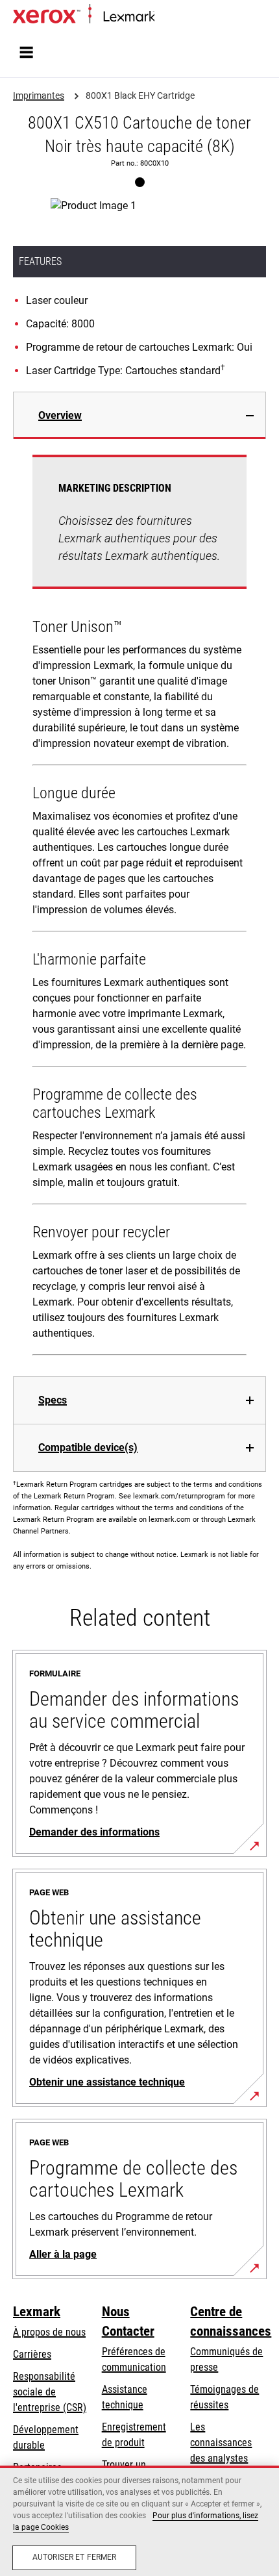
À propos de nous (49, 2332)
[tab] (139, 415)
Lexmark (37, 2312)
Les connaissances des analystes (221, 2443)
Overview (60, 415)
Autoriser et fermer (74, 2557)
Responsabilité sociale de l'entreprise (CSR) (50, 2392)
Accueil (167, 17)
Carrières (32, 2354)
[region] (139, 2521)
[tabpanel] (139, 908)
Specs (53, 1400)
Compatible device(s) (88, 1447)
